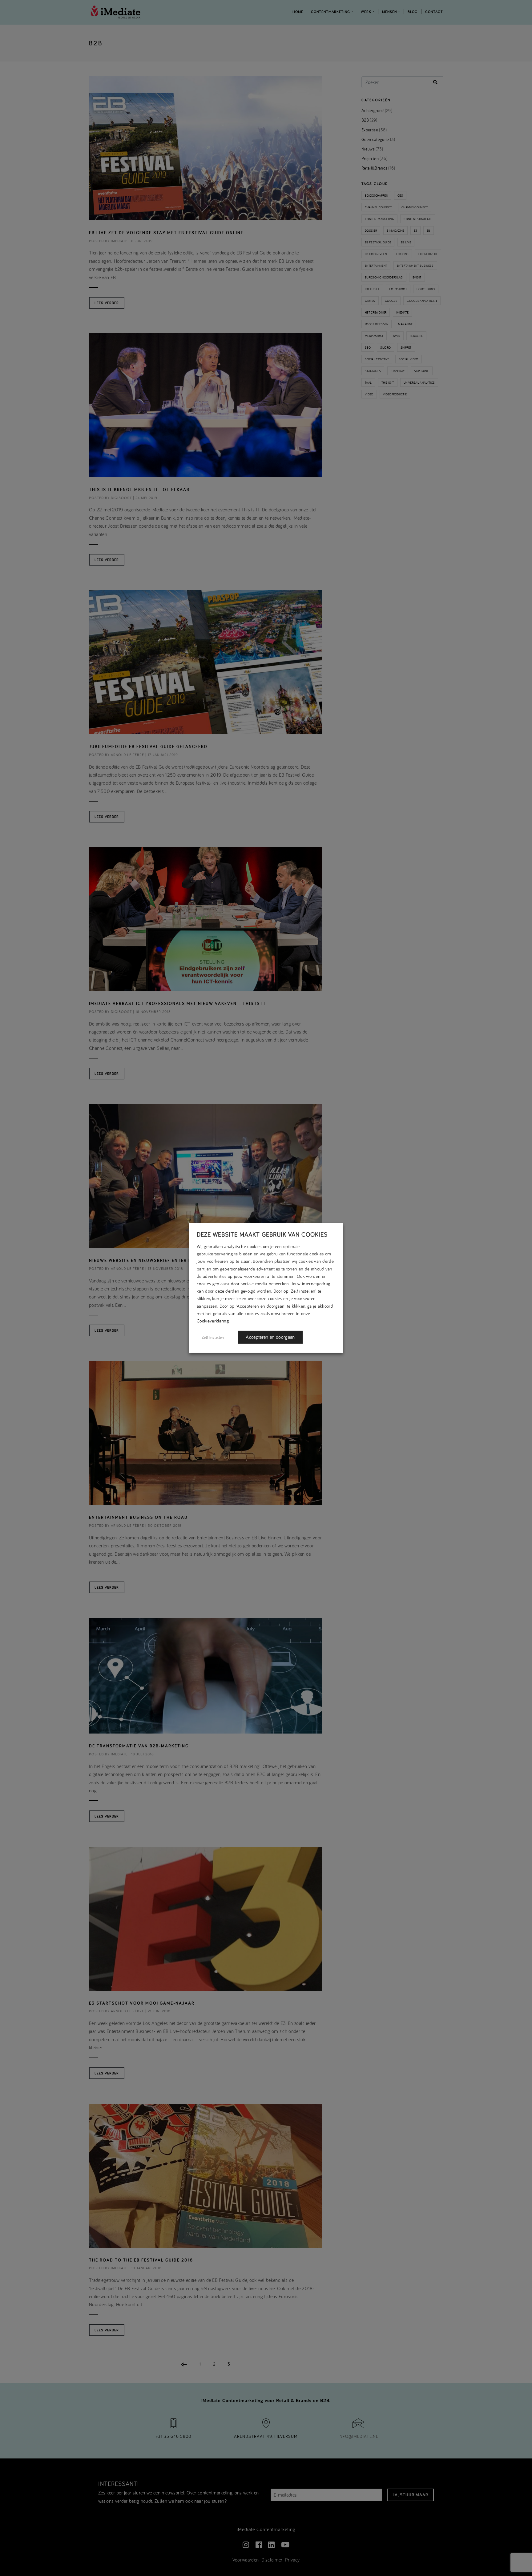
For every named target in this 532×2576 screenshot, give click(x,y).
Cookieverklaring (213, 1321)
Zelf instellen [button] (213, 1337)
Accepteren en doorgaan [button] (270, 1337)
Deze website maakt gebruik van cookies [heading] (262, 1234)
